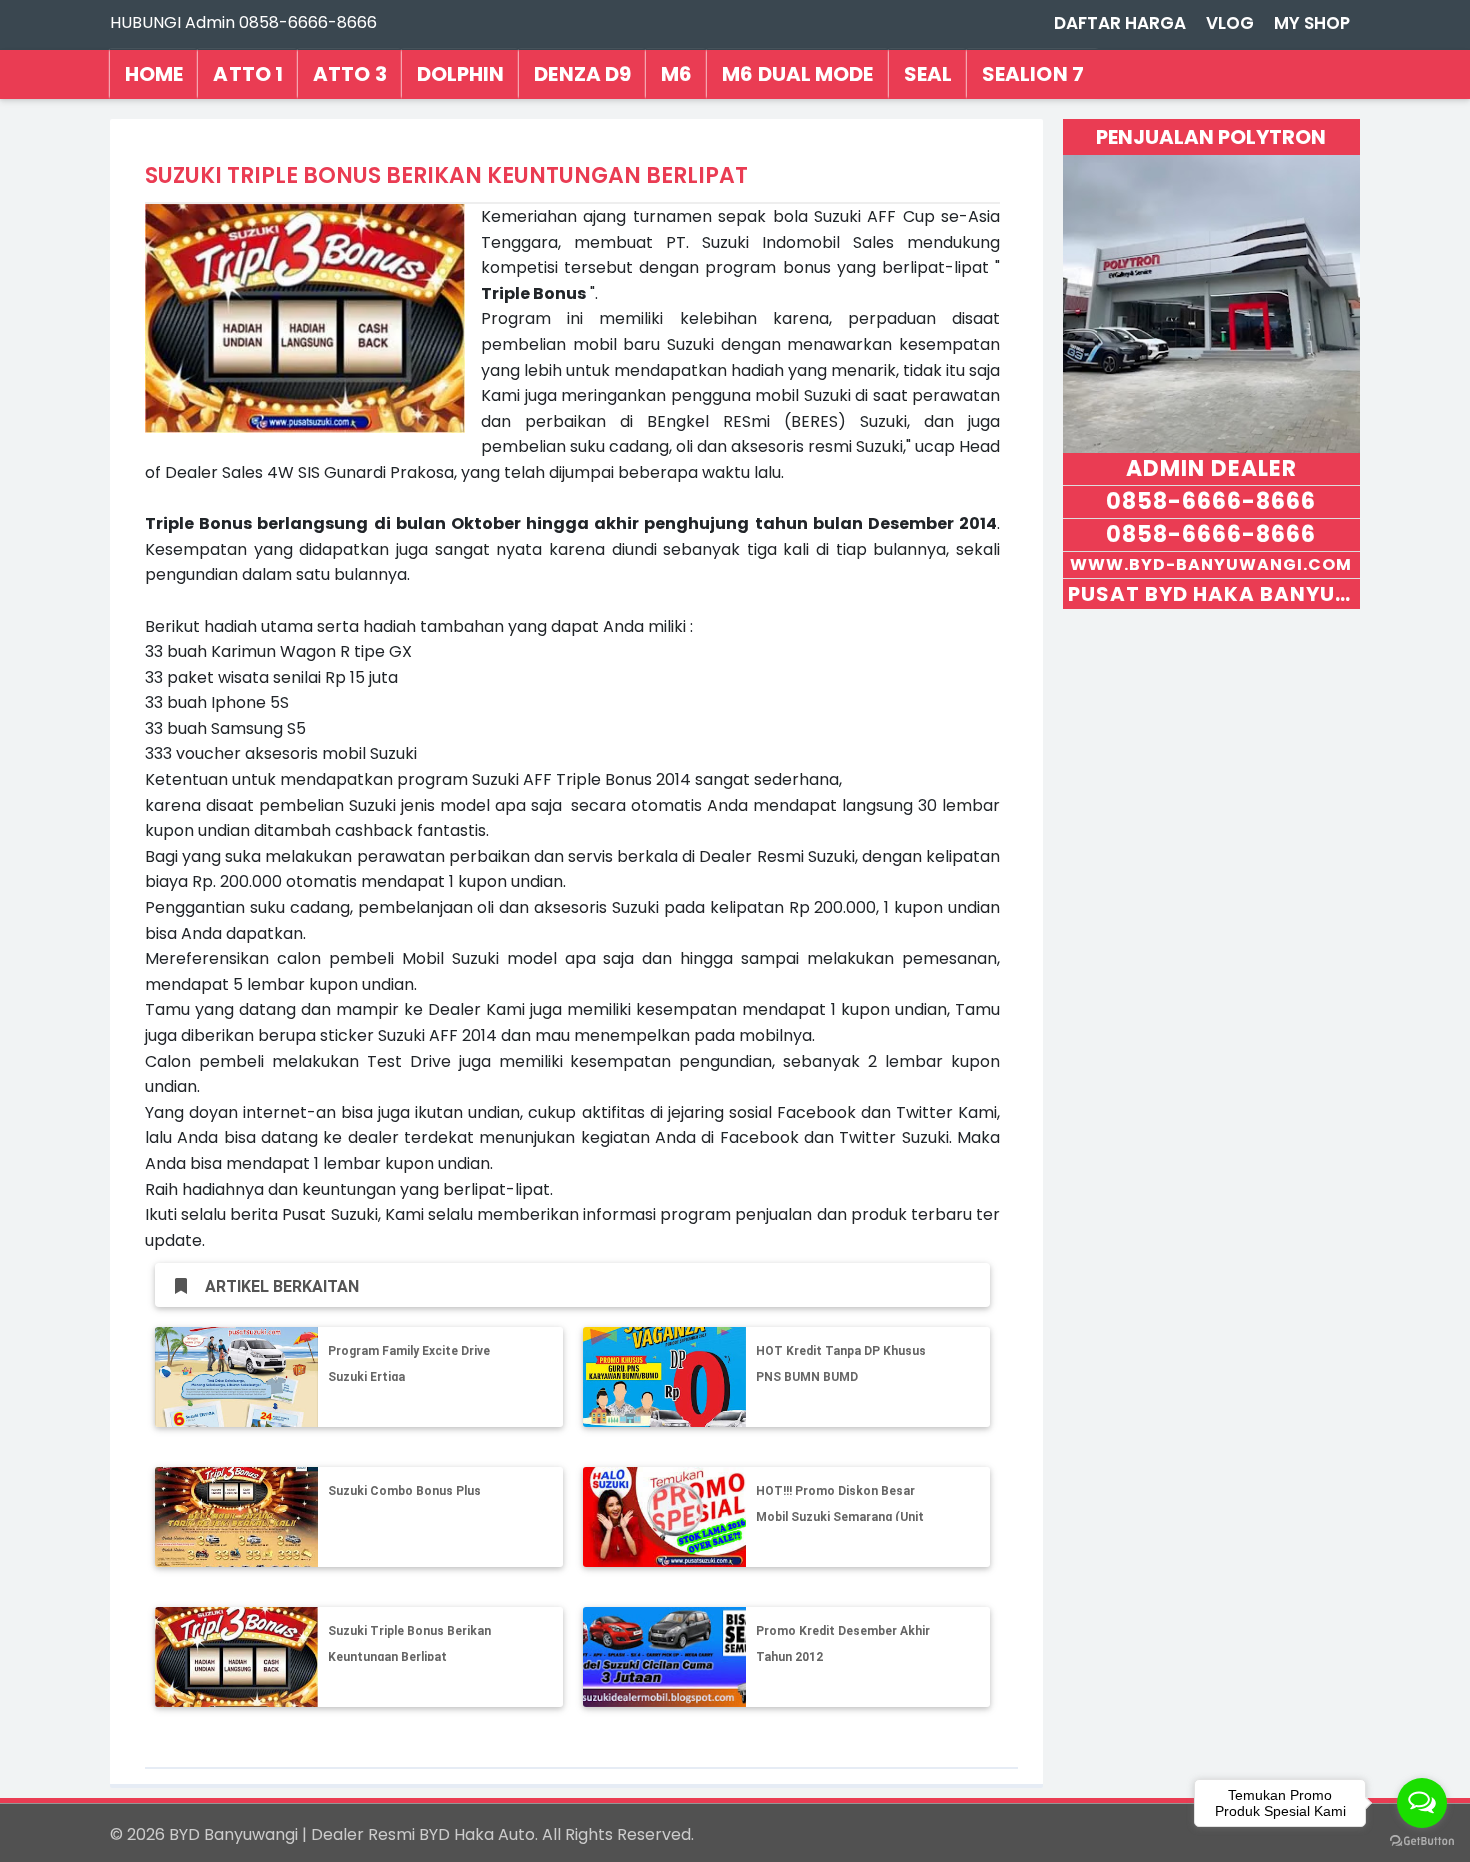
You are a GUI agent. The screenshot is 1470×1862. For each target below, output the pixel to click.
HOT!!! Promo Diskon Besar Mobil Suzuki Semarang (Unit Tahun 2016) (840, 1516)
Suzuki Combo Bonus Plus (404, 1491)
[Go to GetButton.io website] (1422, 1841)
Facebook (816, 1112)
